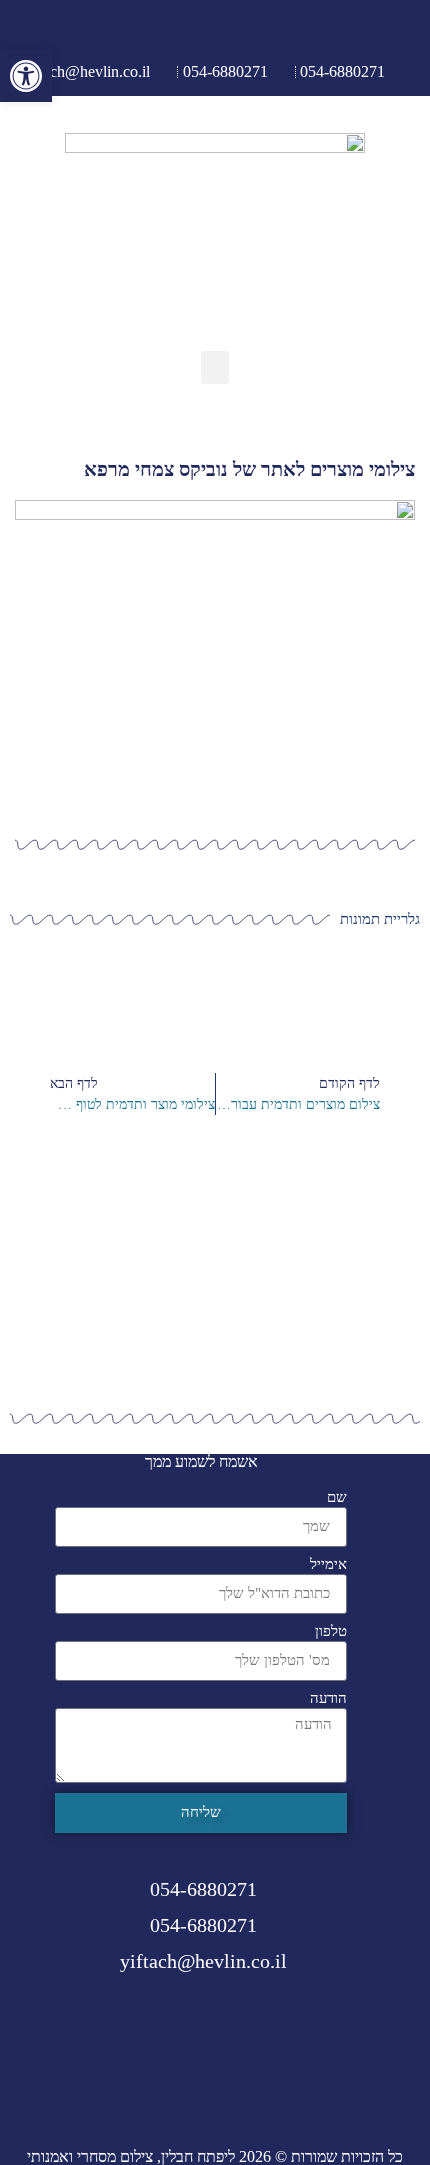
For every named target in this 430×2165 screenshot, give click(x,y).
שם (337, 1497)
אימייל (328, 1564)
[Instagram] (215, 26)
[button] (215, 367)
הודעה (328, 1698)
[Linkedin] (179, 26)
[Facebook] (251, 26)
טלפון (331, 1631)
